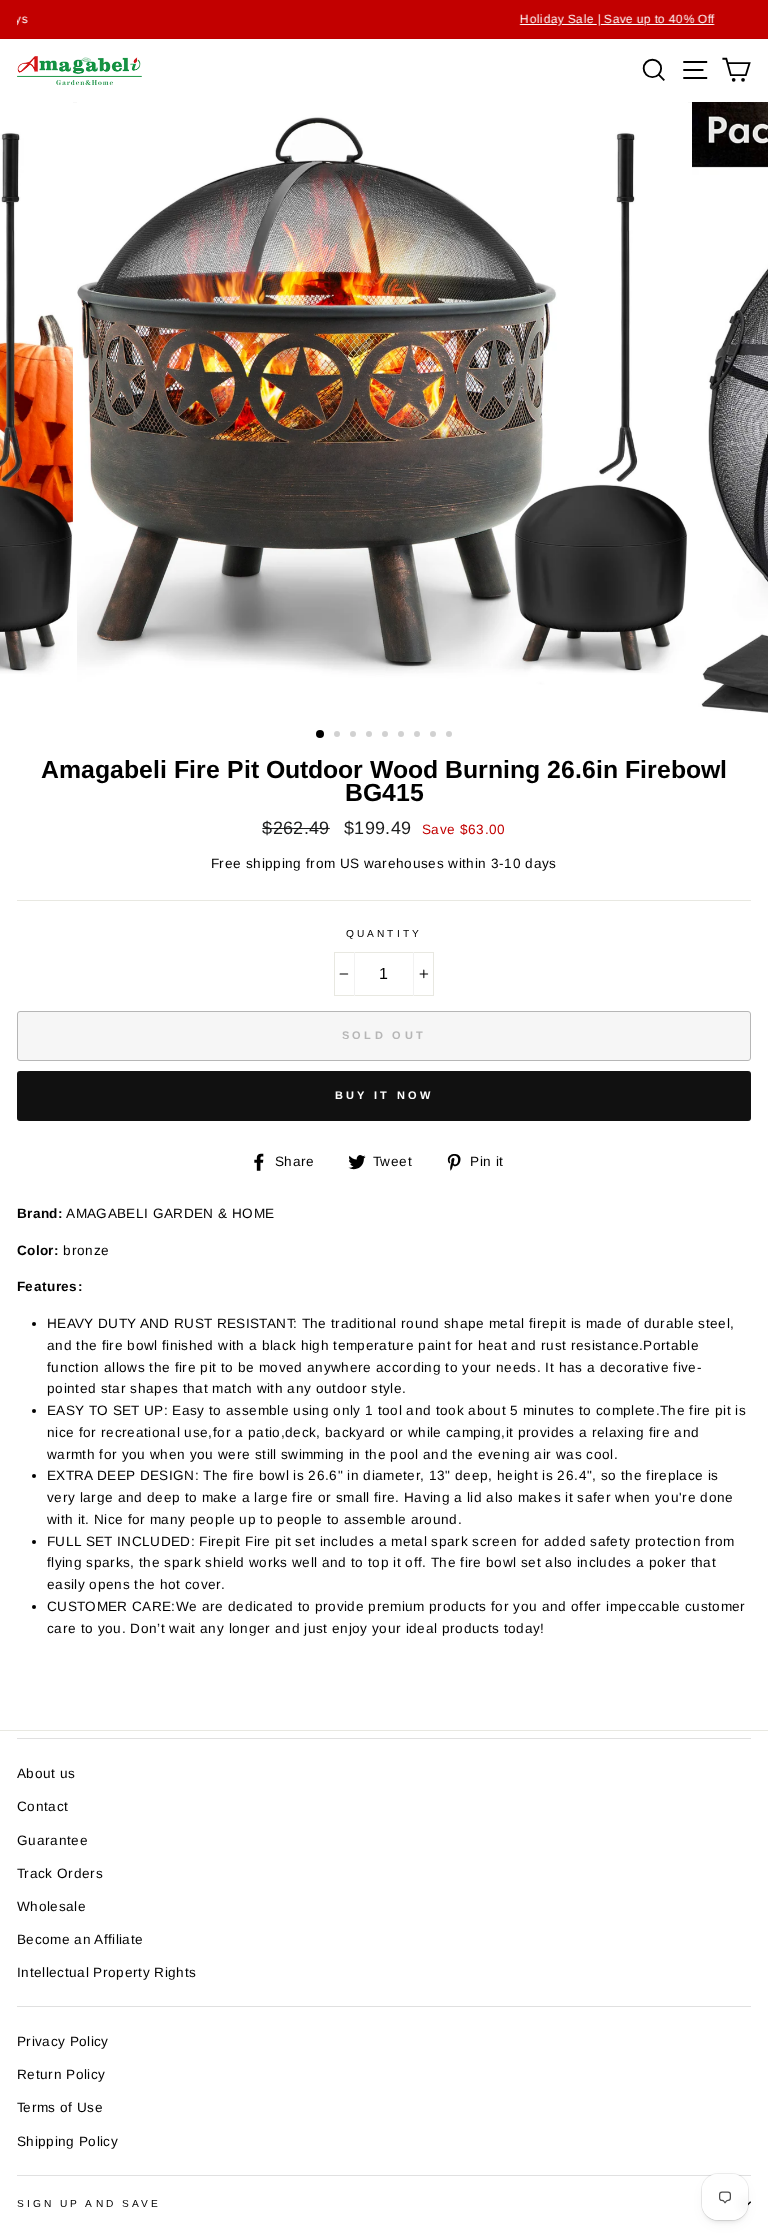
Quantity (383, 933)
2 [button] (339, 736)
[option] (384, 19)
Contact (42, 1806)
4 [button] (371, 736)
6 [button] (403, 736)
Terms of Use (60, 2107)
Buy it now (384, 1095)
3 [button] (355, 736)
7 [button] (419, 736)
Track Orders (60, 1873)
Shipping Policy (67, 2141)
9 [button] (451, 736)
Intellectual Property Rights (107, 1972)
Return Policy (61, 2074)
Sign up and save (89, 2203)
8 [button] (435, 736)
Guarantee (52, 1840)
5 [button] (387, 736)
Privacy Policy (63, 2041)
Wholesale (51, 1906)
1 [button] (321, 735)
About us (46, 1773)
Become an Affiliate (80, 1939)
